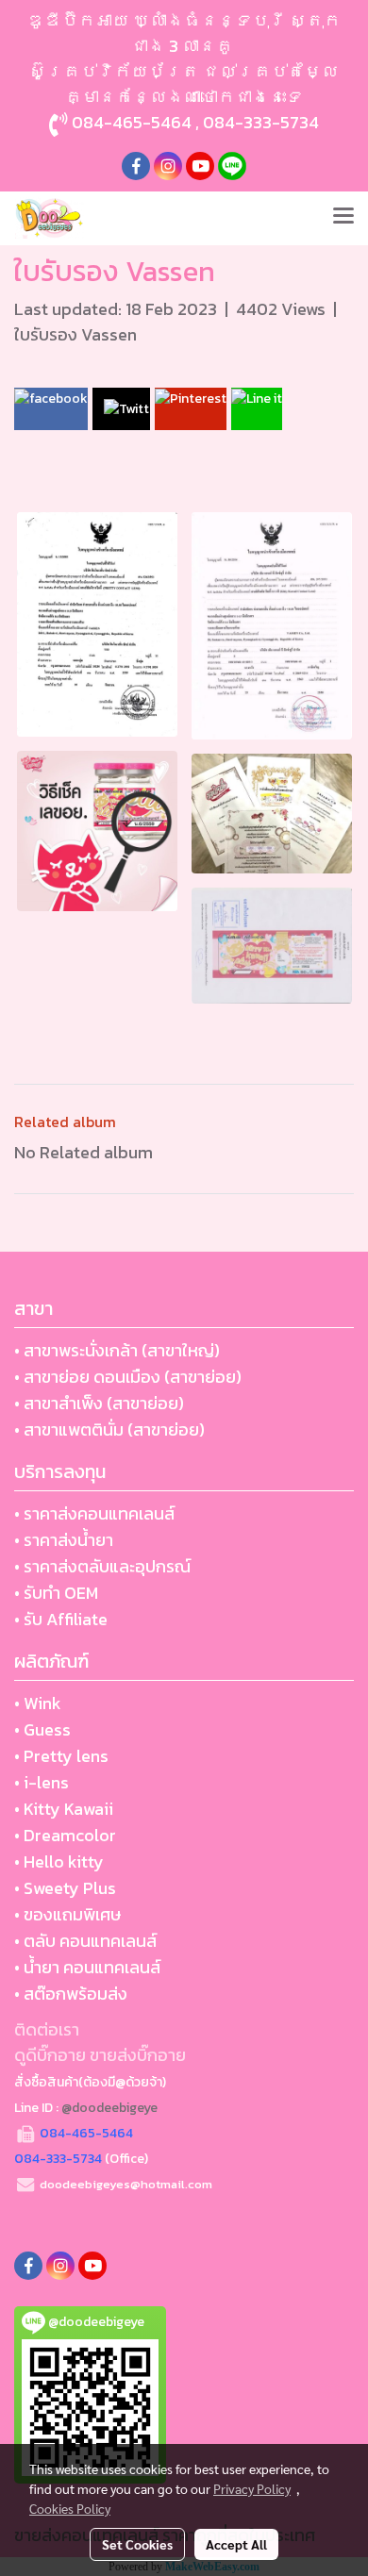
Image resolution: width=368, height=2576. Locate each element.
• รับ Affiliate (61, 1619)
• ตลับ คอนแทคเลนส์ (85, 1941)
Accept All (236, 2544)
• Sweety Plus (65, 1888)
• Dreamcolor (65, 1835)
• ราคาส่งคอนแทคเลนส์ (94, 1513)
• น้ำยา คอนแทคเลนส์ (87, 1967)
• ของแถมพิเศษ (67, 1914)
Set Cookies (137, 2544)
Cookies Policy (70, 2508)
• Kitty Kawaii (64, 1809)
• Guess (42, 1729)
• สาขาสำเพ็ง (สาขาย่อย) (99, 1403)
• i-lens (42, 1782)
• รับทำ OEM (56, 1593)
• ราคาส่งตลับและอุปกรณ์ (102, 1566)
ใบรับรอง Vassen (75, 334)
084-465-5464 (132, 122)
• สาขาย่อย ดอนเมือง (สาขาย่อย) (128, 1377)
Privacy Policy (252, 2488)
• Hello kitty (59, 1861)
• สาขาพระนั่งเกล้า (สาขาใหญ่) (117, 1350)
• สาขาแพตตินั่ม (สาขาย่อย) (109, 1429)
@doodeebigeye (109, 2108)
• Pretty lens (61, 1756)
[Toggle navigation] (343, 218)
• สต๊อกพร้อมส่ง (71, 1994)
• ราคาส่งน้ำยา (64, 1540)
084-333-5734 (261, 122)
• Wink (38, 1703)
